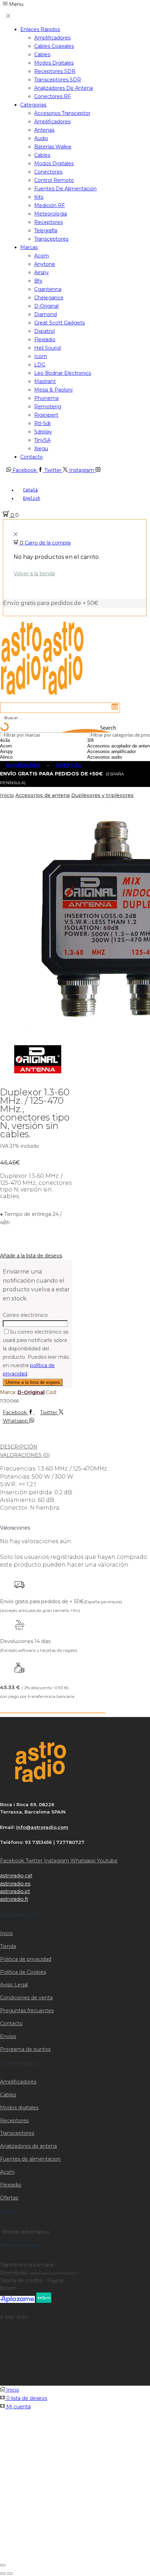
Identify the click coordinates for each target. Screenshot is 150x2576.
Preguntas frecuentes (27, 2011)
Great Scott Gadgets (59, 323)
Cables (42, 54)
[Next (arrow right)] (10, 2574)
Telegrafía (46, 231)
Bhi (38, 281)
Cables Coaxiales (54, 46)
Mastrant (45, 381)
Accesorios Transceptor (62, 113)
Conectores (48, 172)
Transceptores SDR (58, 80)
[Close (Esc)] (3, 2565)
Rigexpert (46, 415)
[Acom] (24, 746)
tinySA (42, 440)
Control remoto (54, 180)
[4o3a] (24, 740)
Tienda (8, 1946)
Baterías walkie (53, 147)
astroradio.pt (15, 1891)
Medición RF (50, 205)
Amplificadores (52, 38)
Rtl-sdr (43, 423)
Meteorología (51, 214)
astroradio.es (15, 1884)
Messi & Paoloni (53, 390)
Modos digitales (54, 63)
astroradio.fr (14, 1899)
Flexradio (45, 340)
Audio (41, 138)
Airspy (42, 272)
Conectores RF (52, 96)
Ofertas (9, 2198)
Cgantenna (48, 289)
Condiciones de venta (26, 1998)
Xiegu (41, 448)
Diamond (46, 314)
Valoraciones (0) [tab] (25, 1455)
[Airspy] (24, 752)
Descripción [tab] (19, 1447)
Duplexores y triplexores (102, 795)
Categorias (33, 105)
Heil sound (47, 348)
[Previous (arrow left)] (3, 2574)
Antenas (44, 130)
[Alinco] (24, 757)
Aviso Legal (14, 1985)
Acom (42, 256)
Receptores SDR (55, 71)
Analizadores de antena (63, 88)
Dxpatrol (44, 331)
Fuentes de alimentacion (30, 2159)
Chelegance (49, 298)
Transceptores (51, 239)
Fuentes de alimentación (65, 189)
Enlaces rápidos (40, 29)
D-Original (46, 306)
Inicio (7, 795)
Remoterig (48, 407)
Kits (39, 197)
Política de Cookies (23, 1972)
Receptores (48, 222)
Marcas (29, 247)
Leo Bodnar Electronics (63, 373)
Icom (41, 356)
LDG (40, 365)
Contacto (32, 457)
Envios (8, 2036)
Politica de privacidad (26, 1959)
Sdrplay (43, 432)
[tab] (75, 1447)
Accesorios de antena (43, 795)
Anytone (45, 264)
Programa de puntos (25, 2049)
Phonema (46, 398)
